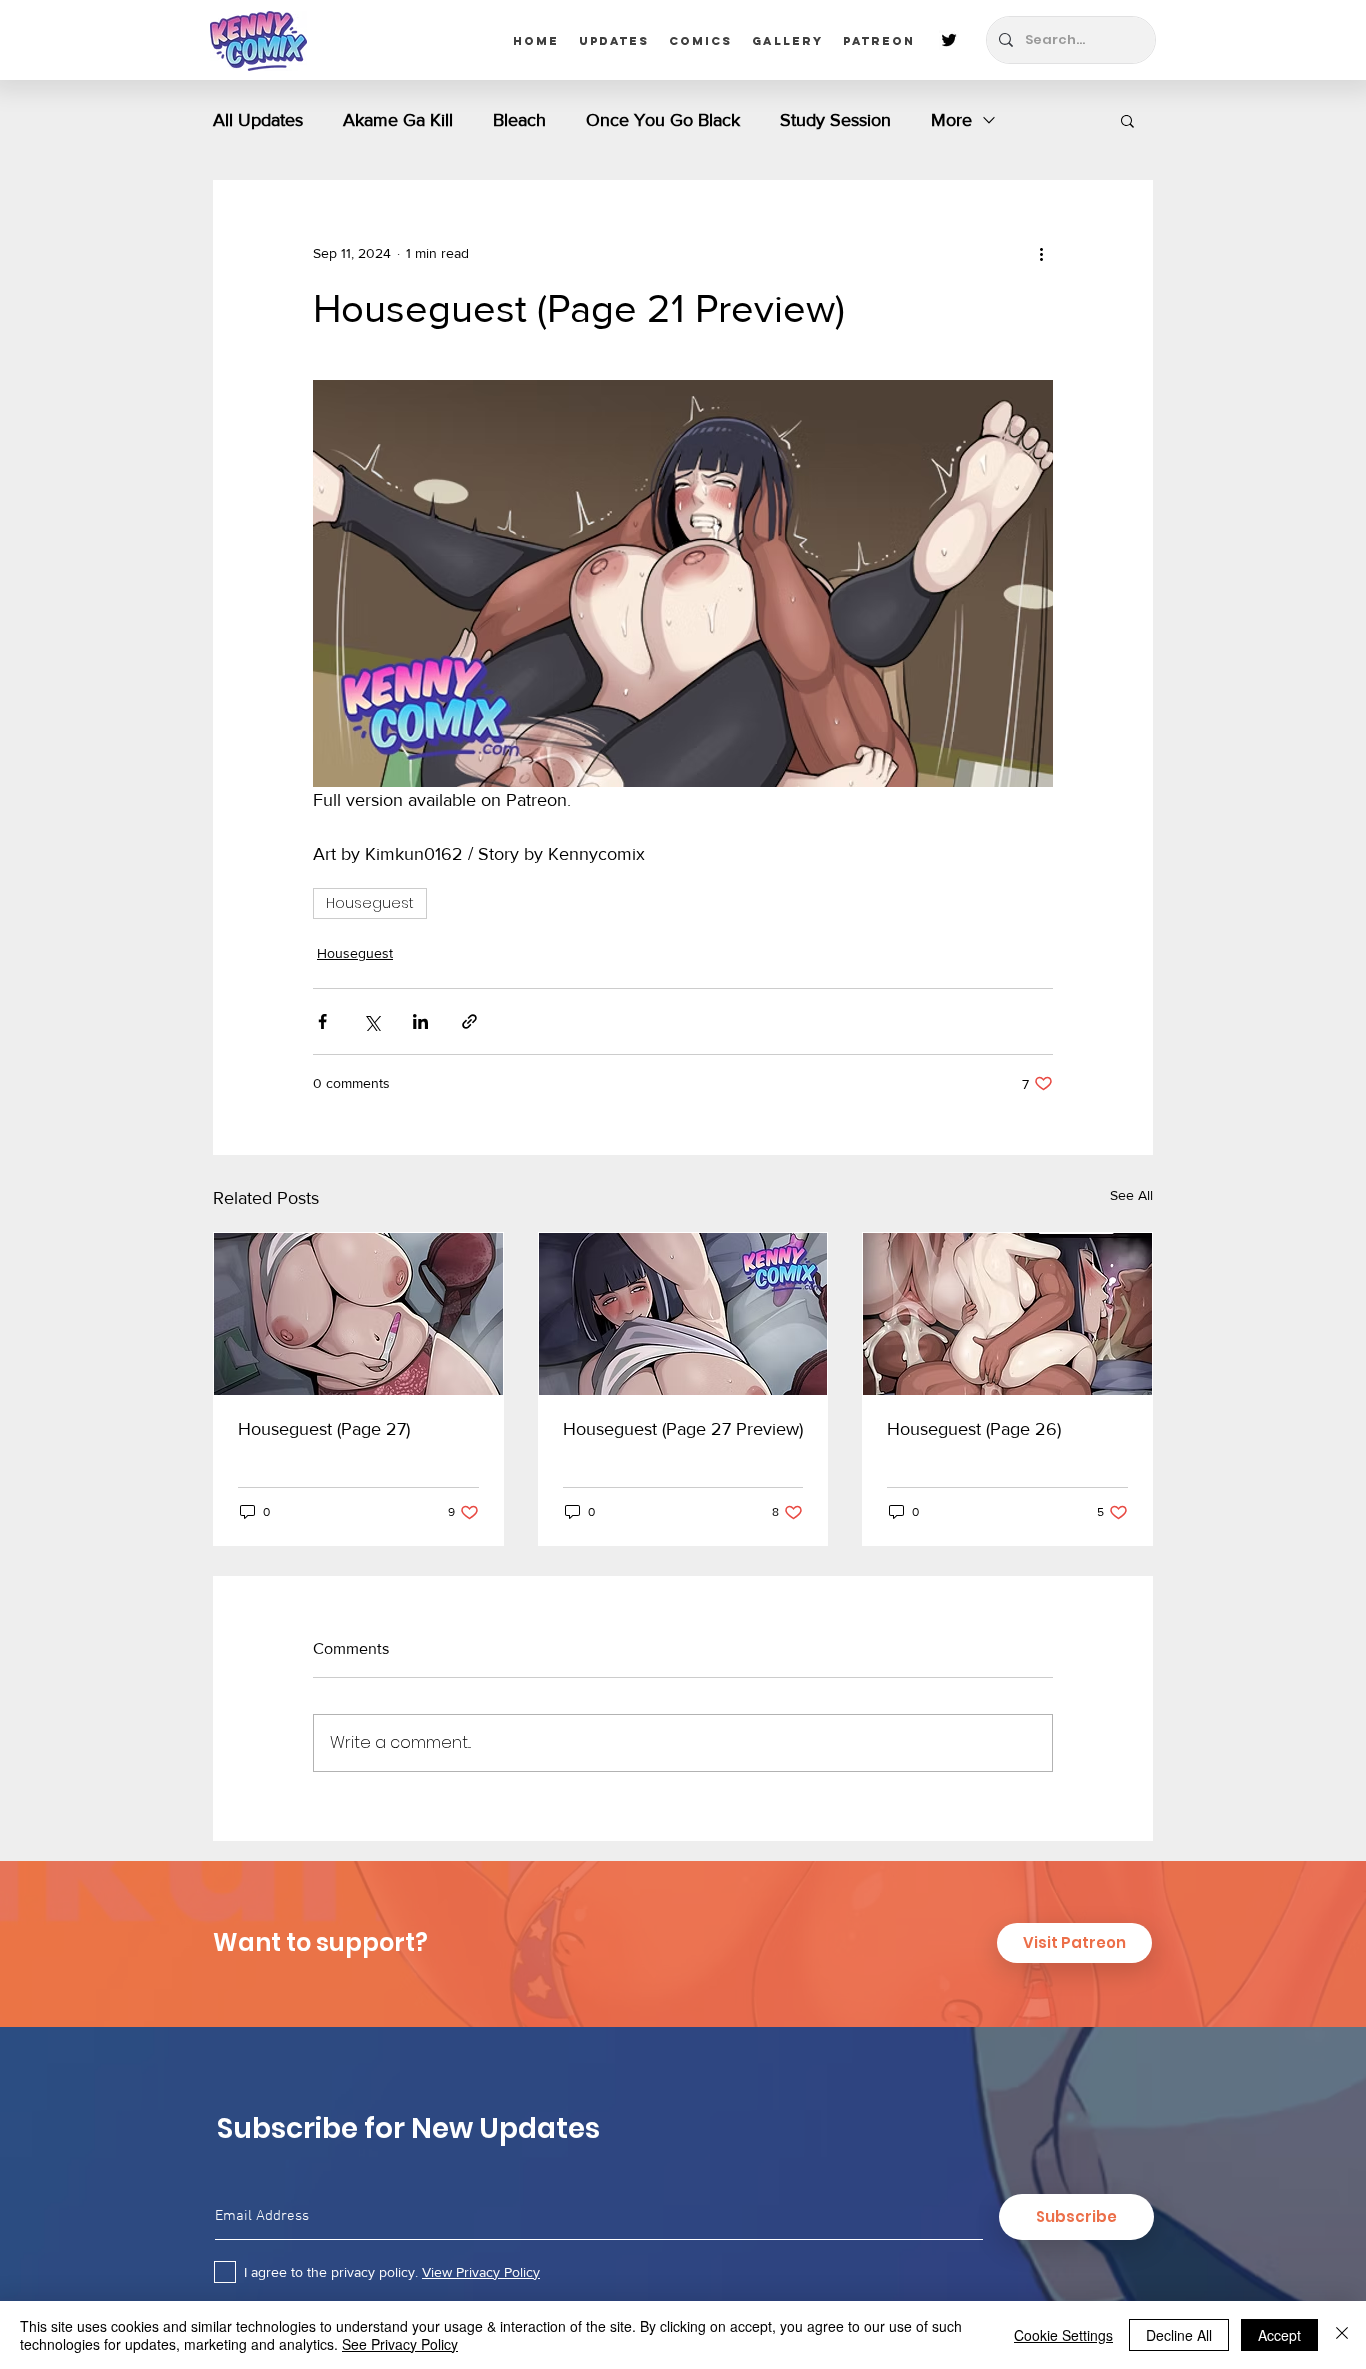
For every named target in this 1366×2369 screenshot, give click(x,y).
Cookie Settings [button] (1063, 2335)
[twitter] (949, 40)
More (951, 120)
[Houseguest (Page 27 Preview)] (683, 1314)
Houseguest (370, 903)
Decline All (1179, 2335)
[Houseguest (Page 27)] (358, 1314)
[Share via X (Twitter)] (371, 1021)
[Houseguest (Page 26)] (1007, 1314)
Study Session (835, 120)
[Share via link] (469, 1021)
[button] (1127, 120)
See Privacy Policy (400, 2344)
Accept (1279, 2335)
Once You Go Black (663, 120)
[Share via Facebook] (322, 1021)
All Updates (258, 120)
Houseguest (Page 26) (974, 1429)
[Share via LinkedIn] (420, 1021)
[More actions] (1041, 253)
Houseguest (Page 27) (324, 1429)
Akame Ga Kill (398, 120)
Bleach (519, 120)
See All (1131, 1195)
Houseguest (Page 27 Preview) (683, 1429)
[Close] (1342, 2335)
